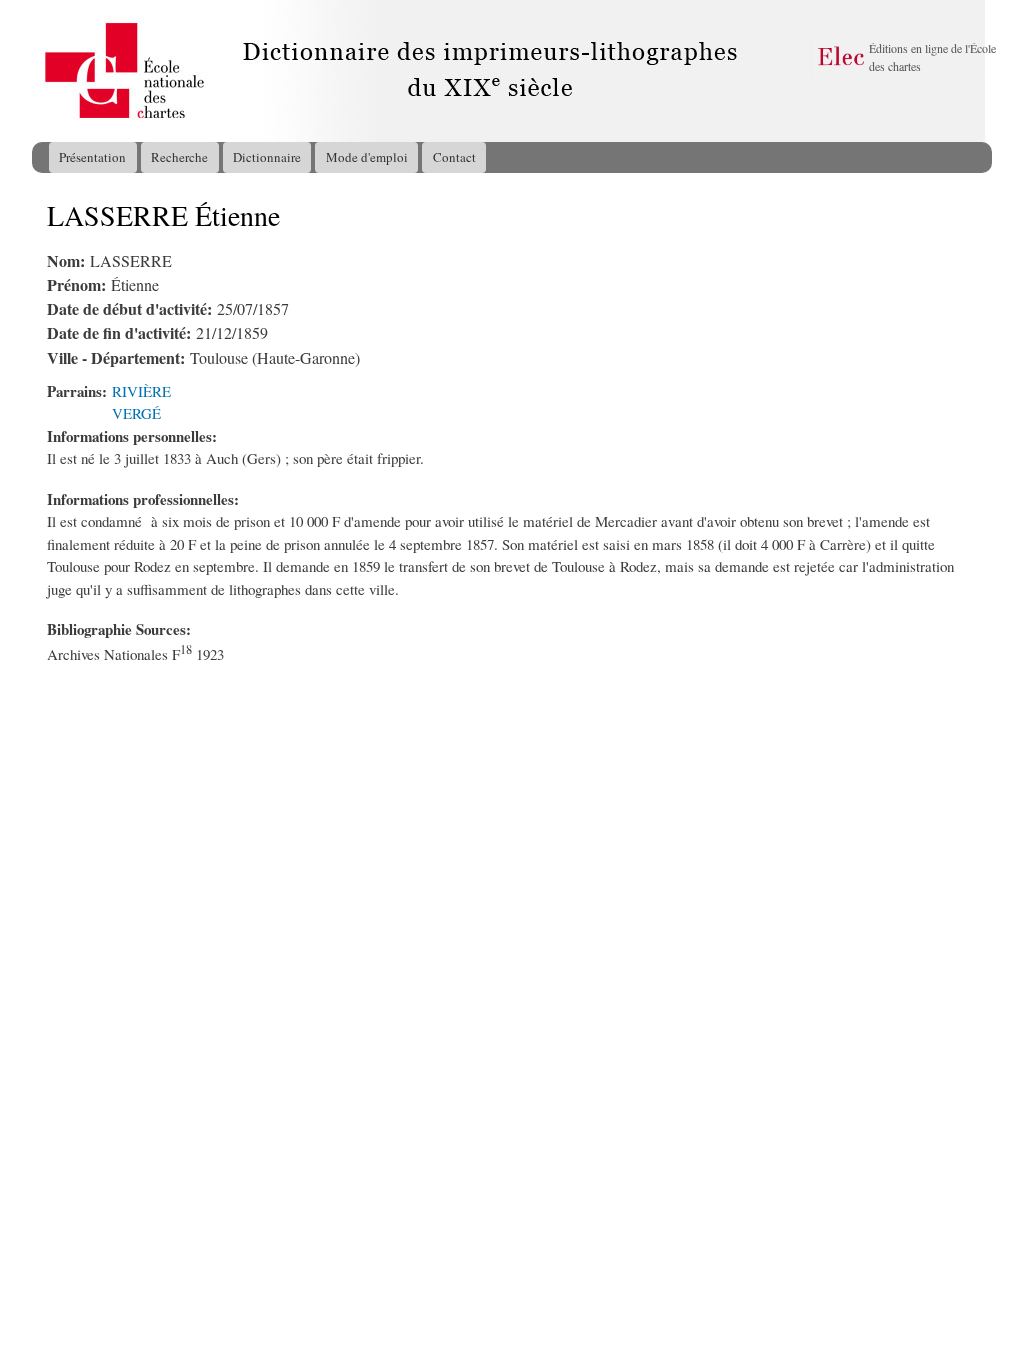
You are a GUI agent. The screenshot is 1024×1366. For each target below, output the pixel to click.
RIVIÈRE (141, 391)
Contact (454, 157)
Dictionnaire (267, 157)
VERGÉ (136, 413)
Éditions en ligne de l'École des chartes (932, 57)
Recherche (179, 157)
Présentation (92, 157)
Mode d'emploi (367, 157)
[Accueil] (51, 71)
